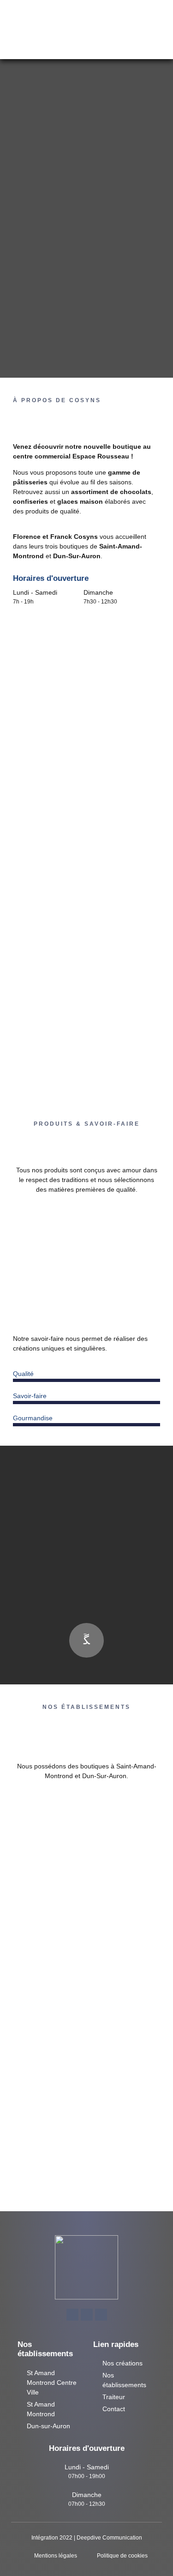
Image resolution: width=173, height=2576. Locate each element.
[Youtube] (87, 2315)
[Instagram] (101, 2315)
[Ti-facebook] (72, 2315)
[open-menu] (158, 27)
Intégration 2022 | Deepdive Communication (87, 2538)
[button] (72, 30)
